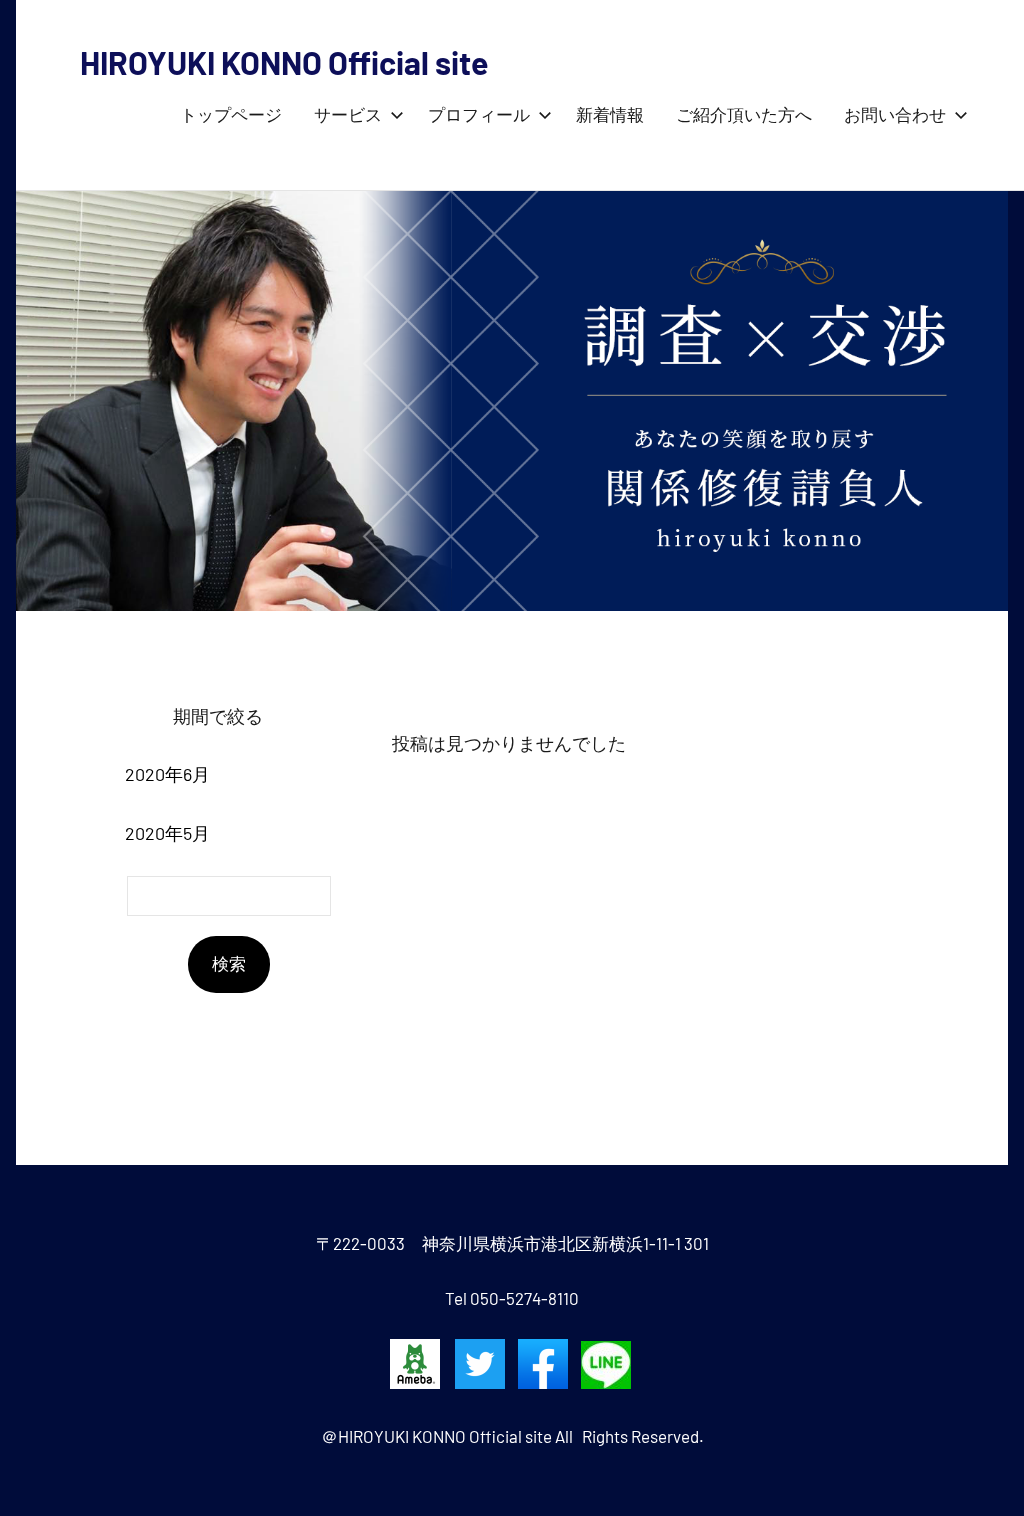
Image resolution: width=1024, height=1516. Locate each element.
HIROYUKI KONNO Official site (284, 62)
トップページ (231, 115)
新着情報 (610, 115)
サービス (348, 115)
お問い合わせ (895, 115)
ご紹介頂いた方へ (744, 115)
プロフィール (479, 115)
